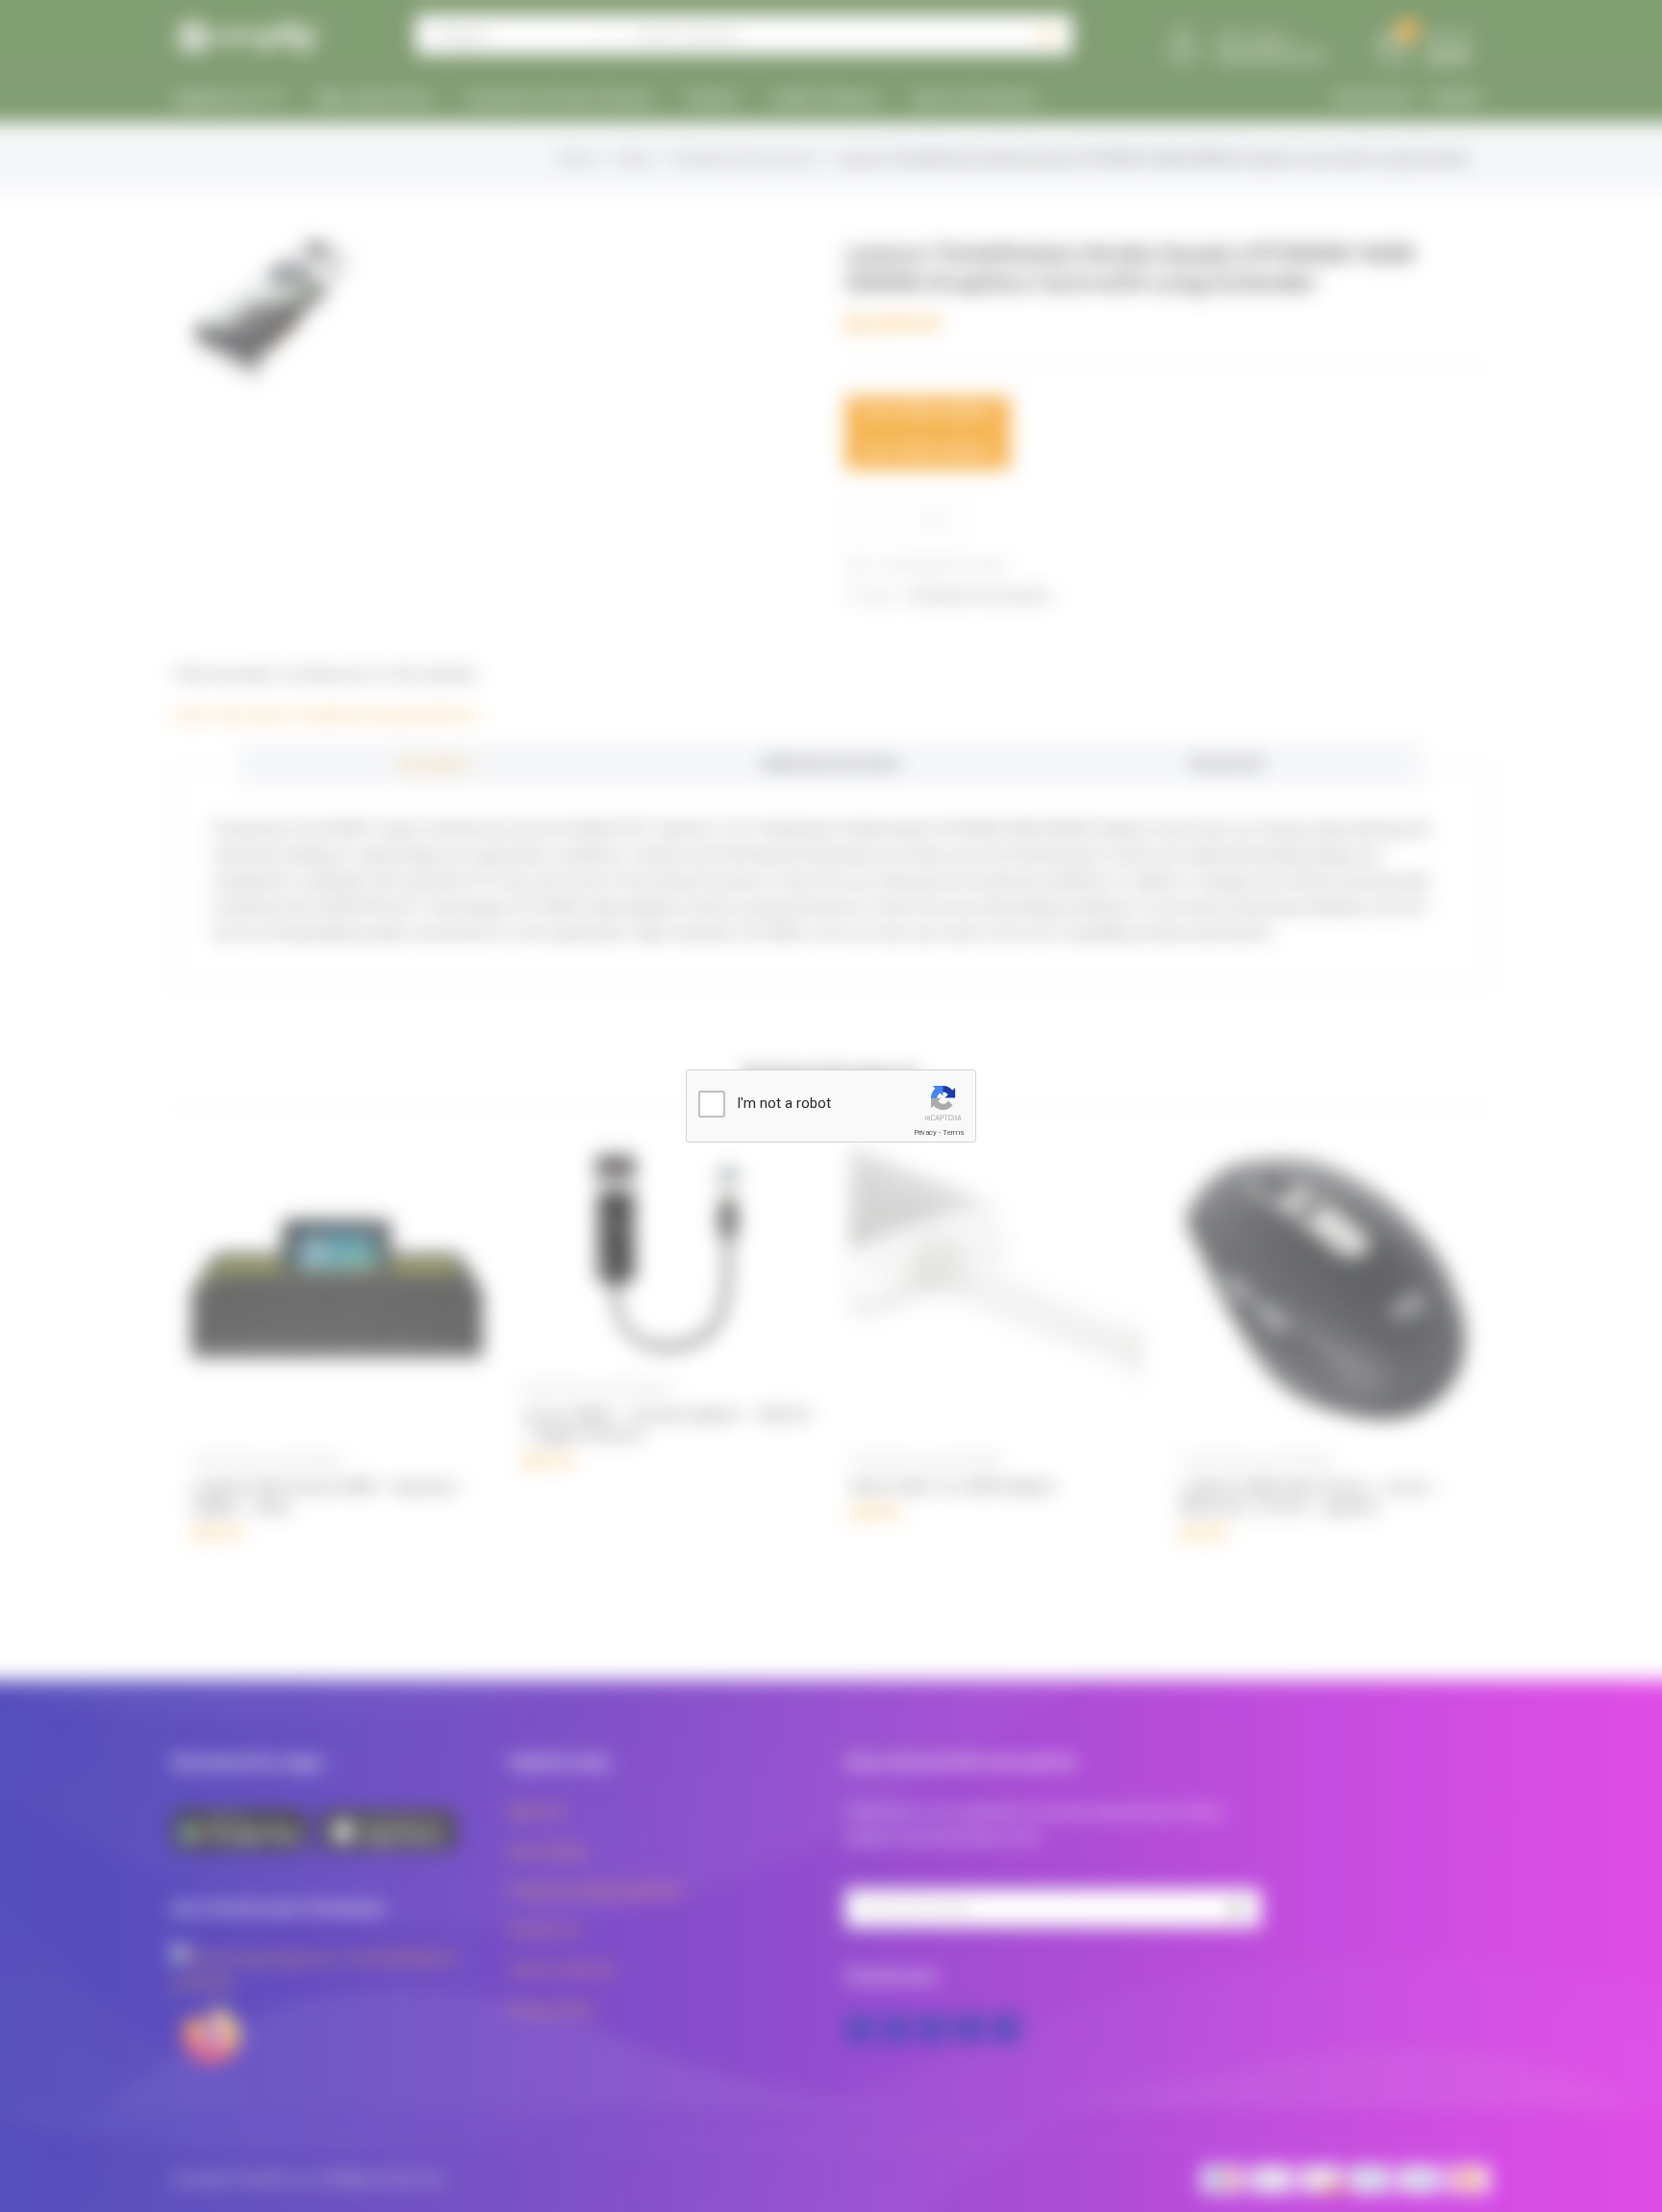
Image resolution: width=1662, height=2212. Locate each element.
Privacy (925, 1132)
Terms (953, 1132)
